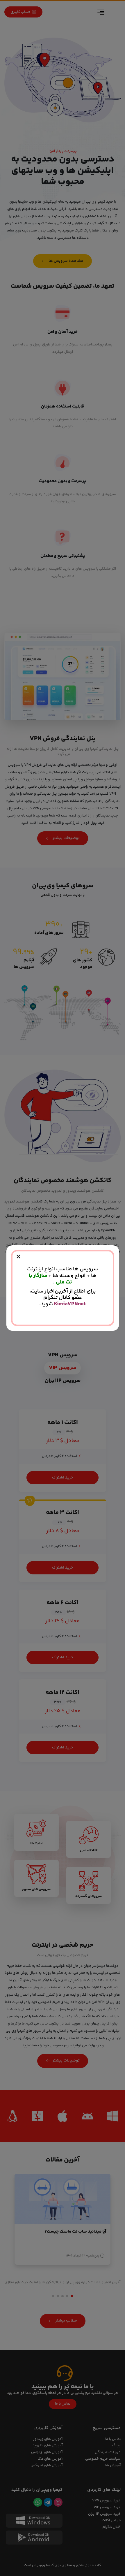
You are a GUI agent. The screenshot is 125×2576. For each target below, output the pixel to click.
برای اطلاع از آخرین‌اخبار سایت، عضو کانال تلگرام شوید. (63, 1298)
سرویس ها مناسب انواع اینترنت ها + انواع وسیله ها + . (63, 1276)
